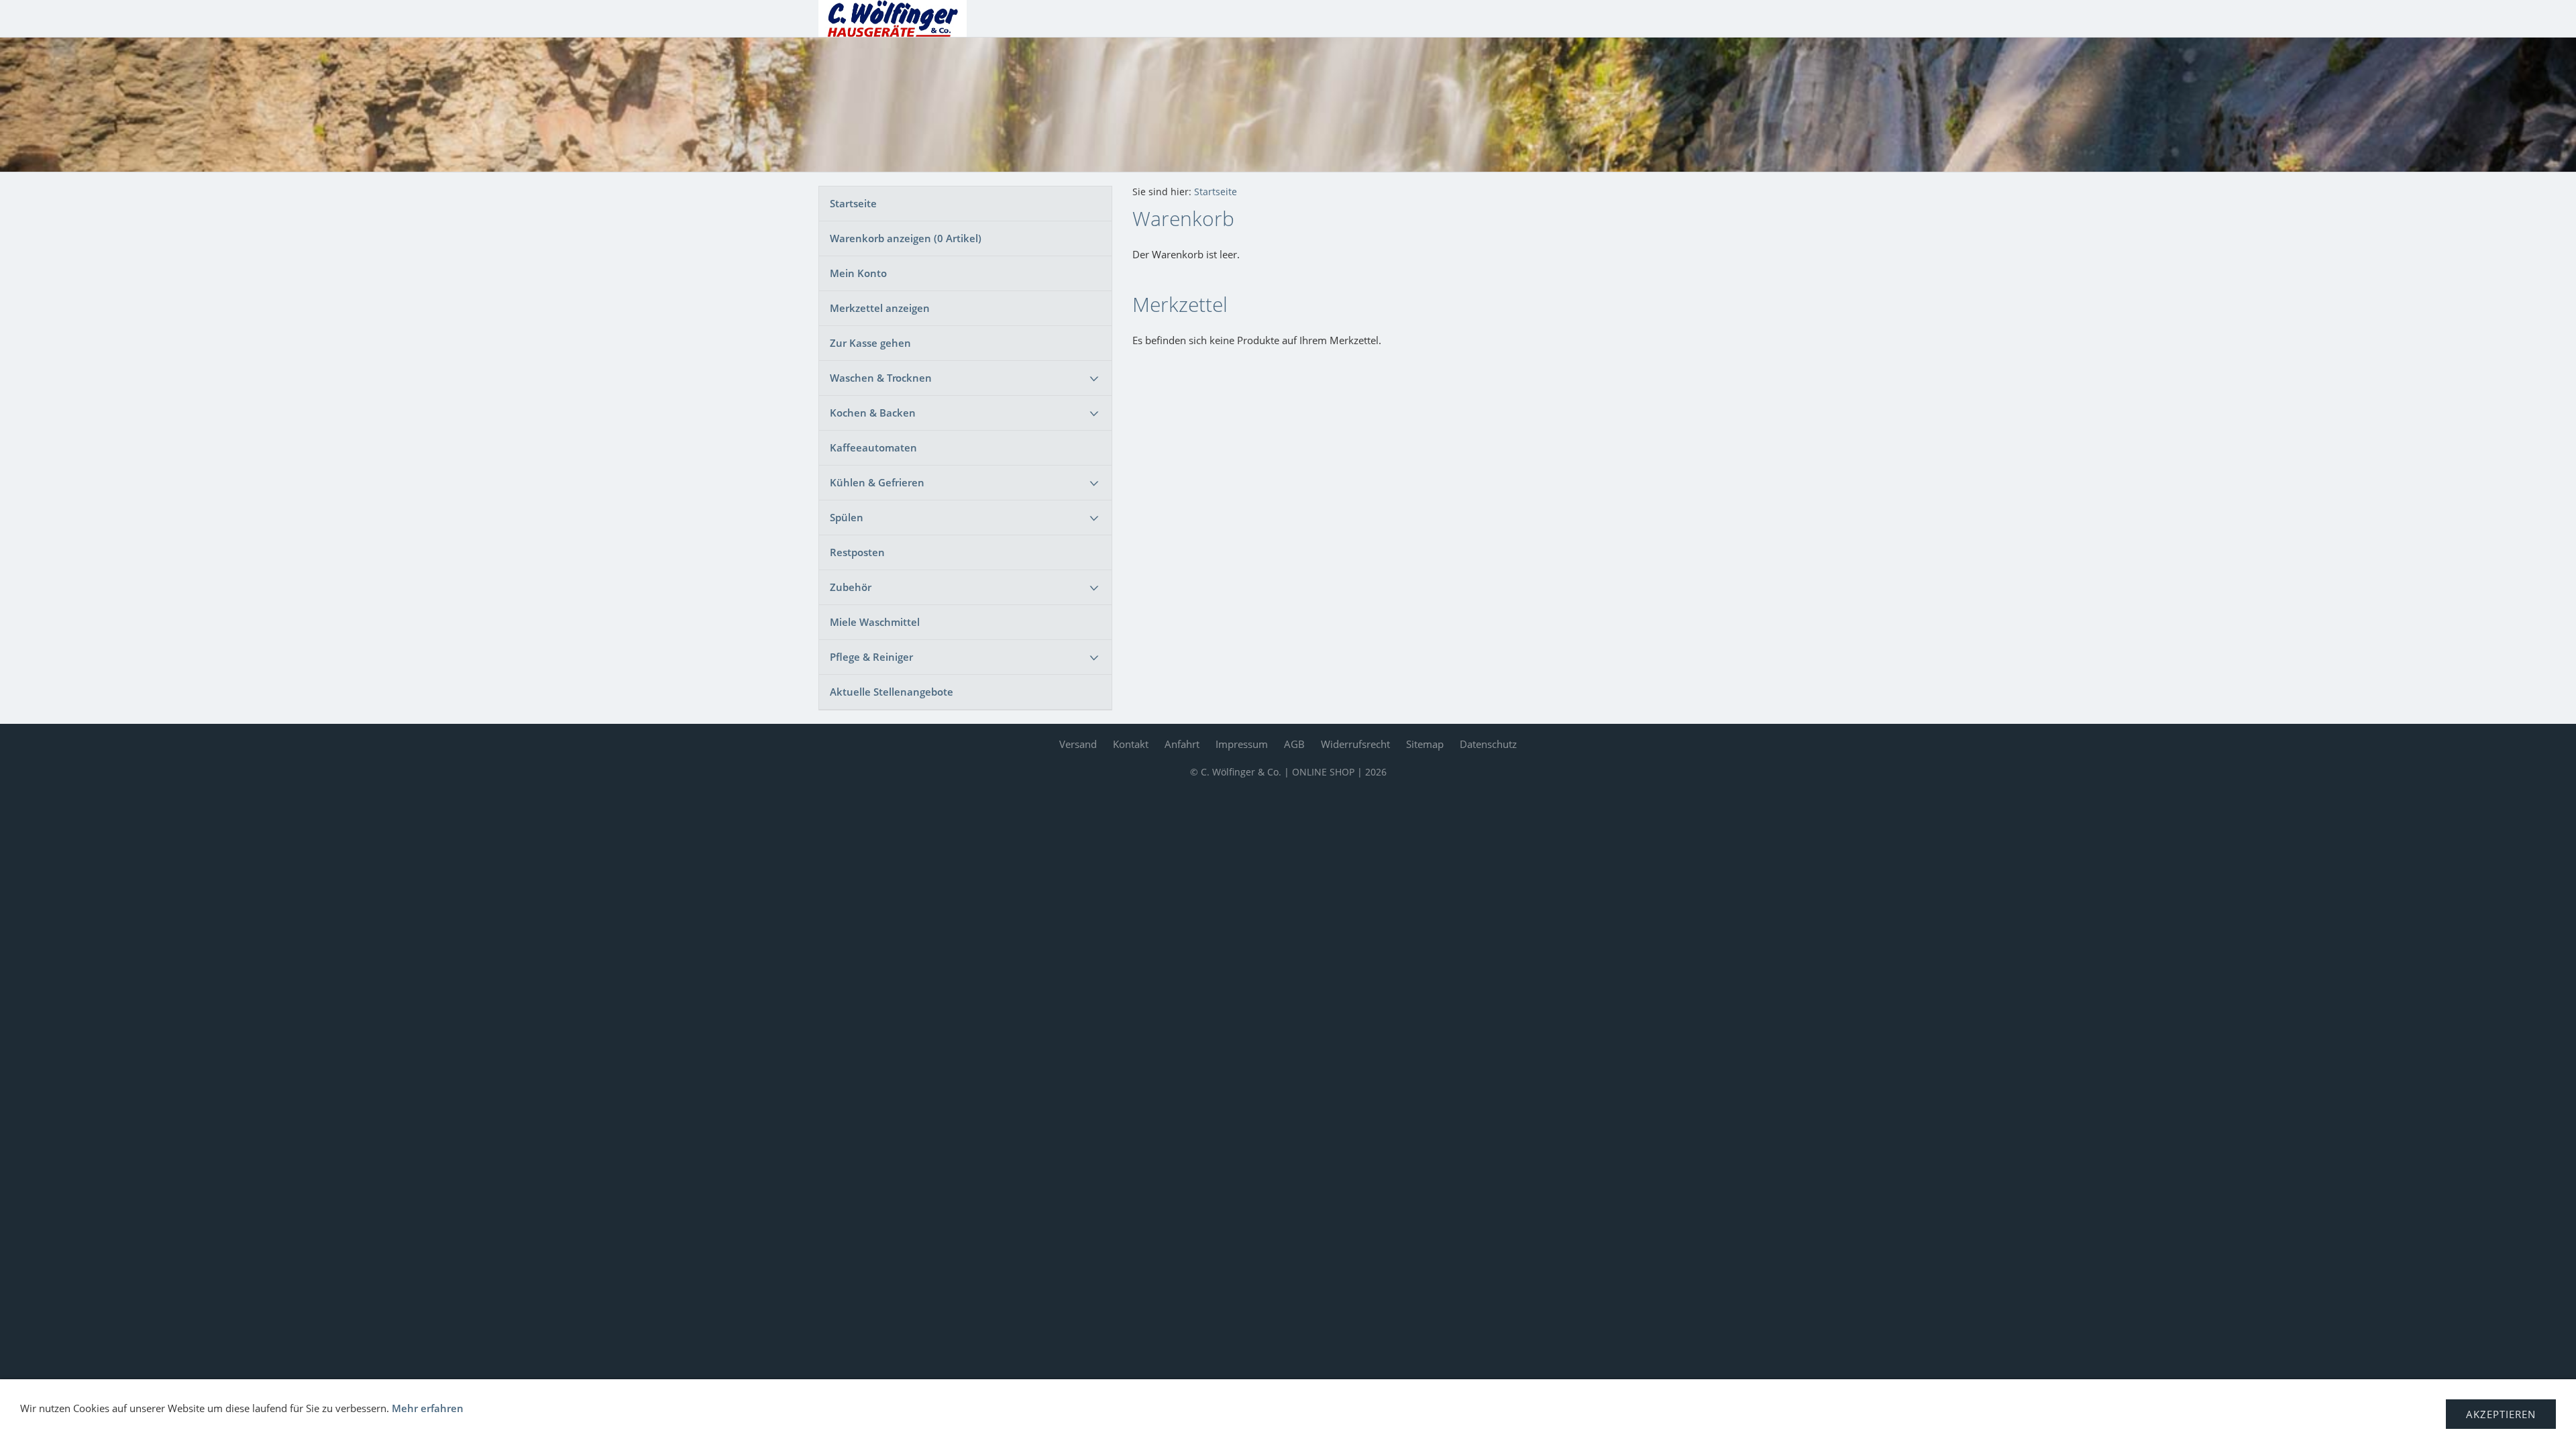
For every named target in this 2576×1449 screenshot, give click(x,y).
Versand (1078, 744)
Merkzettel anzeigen (880, 308)
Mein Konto (858, 273)
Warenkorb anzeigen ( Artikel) (906, 238)
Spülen (847, 517)
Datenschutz (1488, 744)
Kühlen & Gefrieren (877, 482)
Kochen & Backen (873, 413)
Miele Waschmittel (875, 622)
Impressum (1242, 744)
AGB (1294, 744)
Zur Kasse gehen (870, 343)
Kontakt (1131, 744)
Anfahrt (1182, 744)
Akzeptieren (2501, 1414)
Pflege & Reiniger (871, 657)
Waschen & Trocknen (881, 378)
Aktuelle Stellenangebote (892, 692)
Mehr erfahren (428, 1408)
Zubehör (851, 587)
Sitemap (1425, 744)
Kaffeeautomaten (873, 447)
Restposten (857, 552)
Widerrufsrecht (1355, 744)
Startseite (853, 203)
